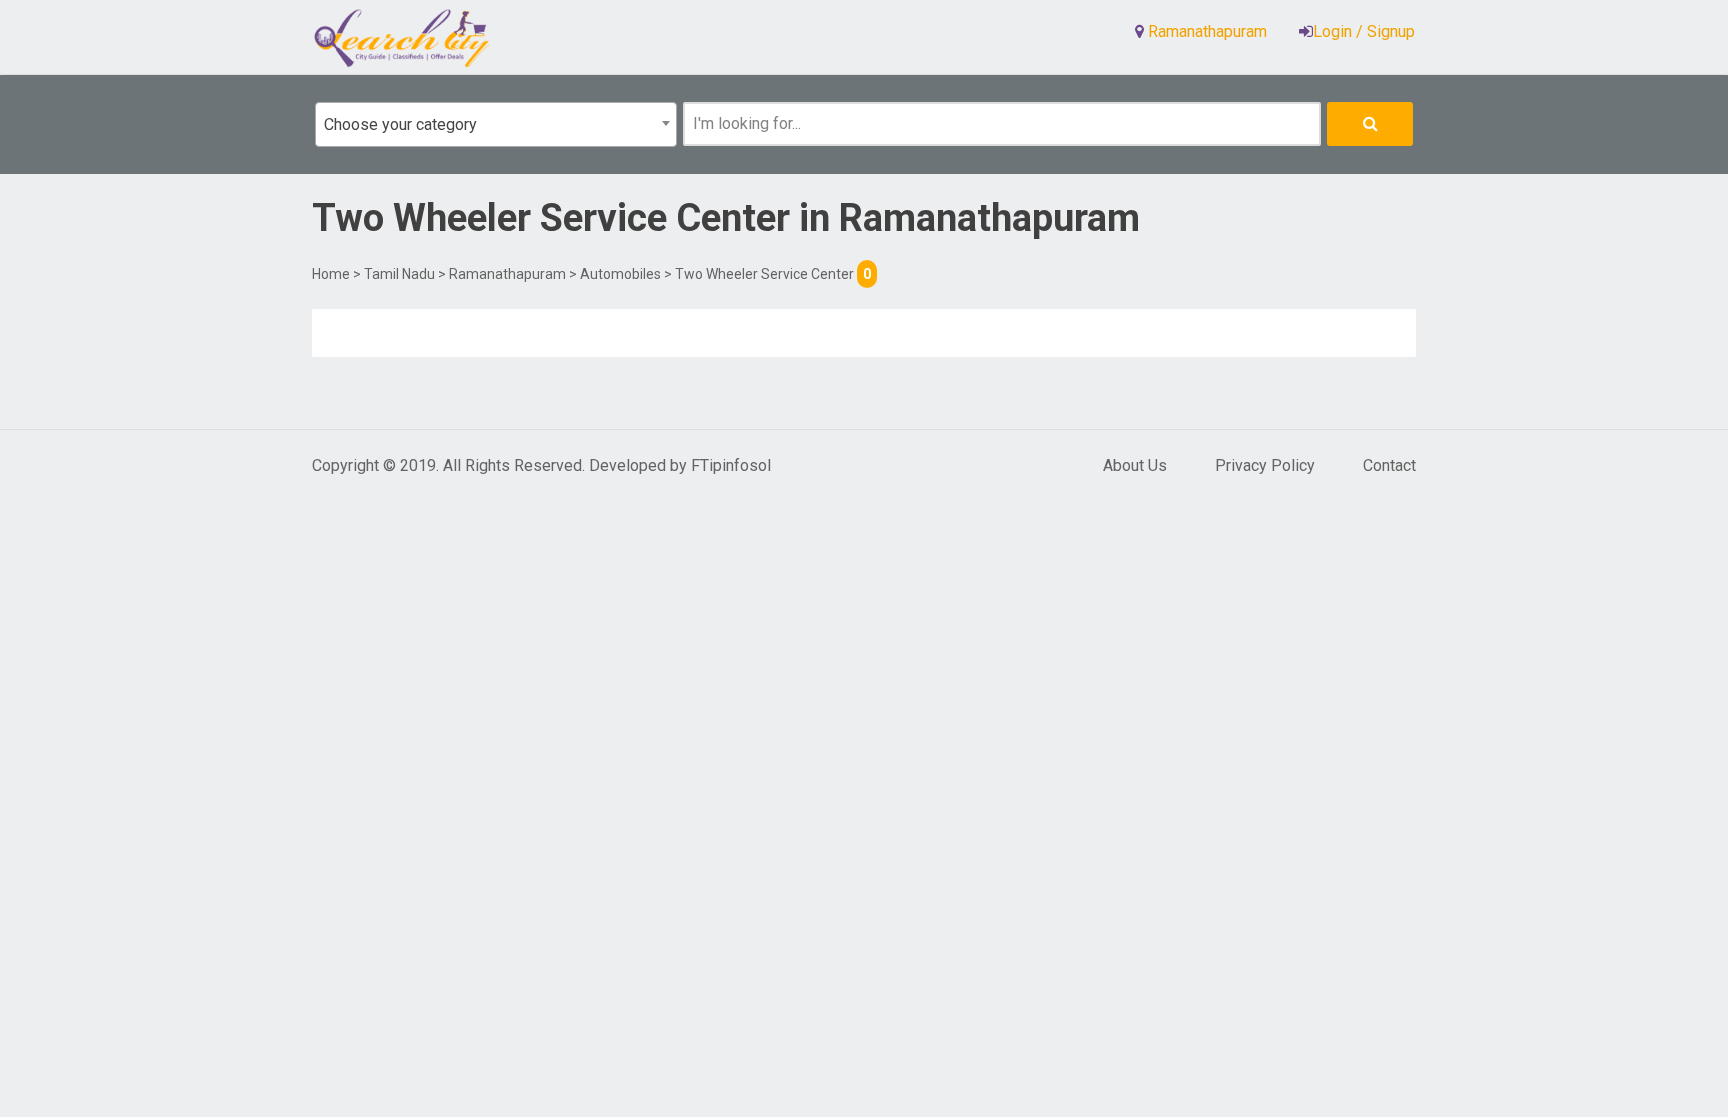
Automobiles (620, 274)
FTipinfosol (731, 465)
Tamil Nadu (399, 274)
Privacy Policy (1265, 465)
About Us (1135, 465)
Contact (1389, 465)
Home (331, 274)
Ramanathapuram (507, 274)
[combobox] (496, 124)
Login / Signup (1364, 31)
